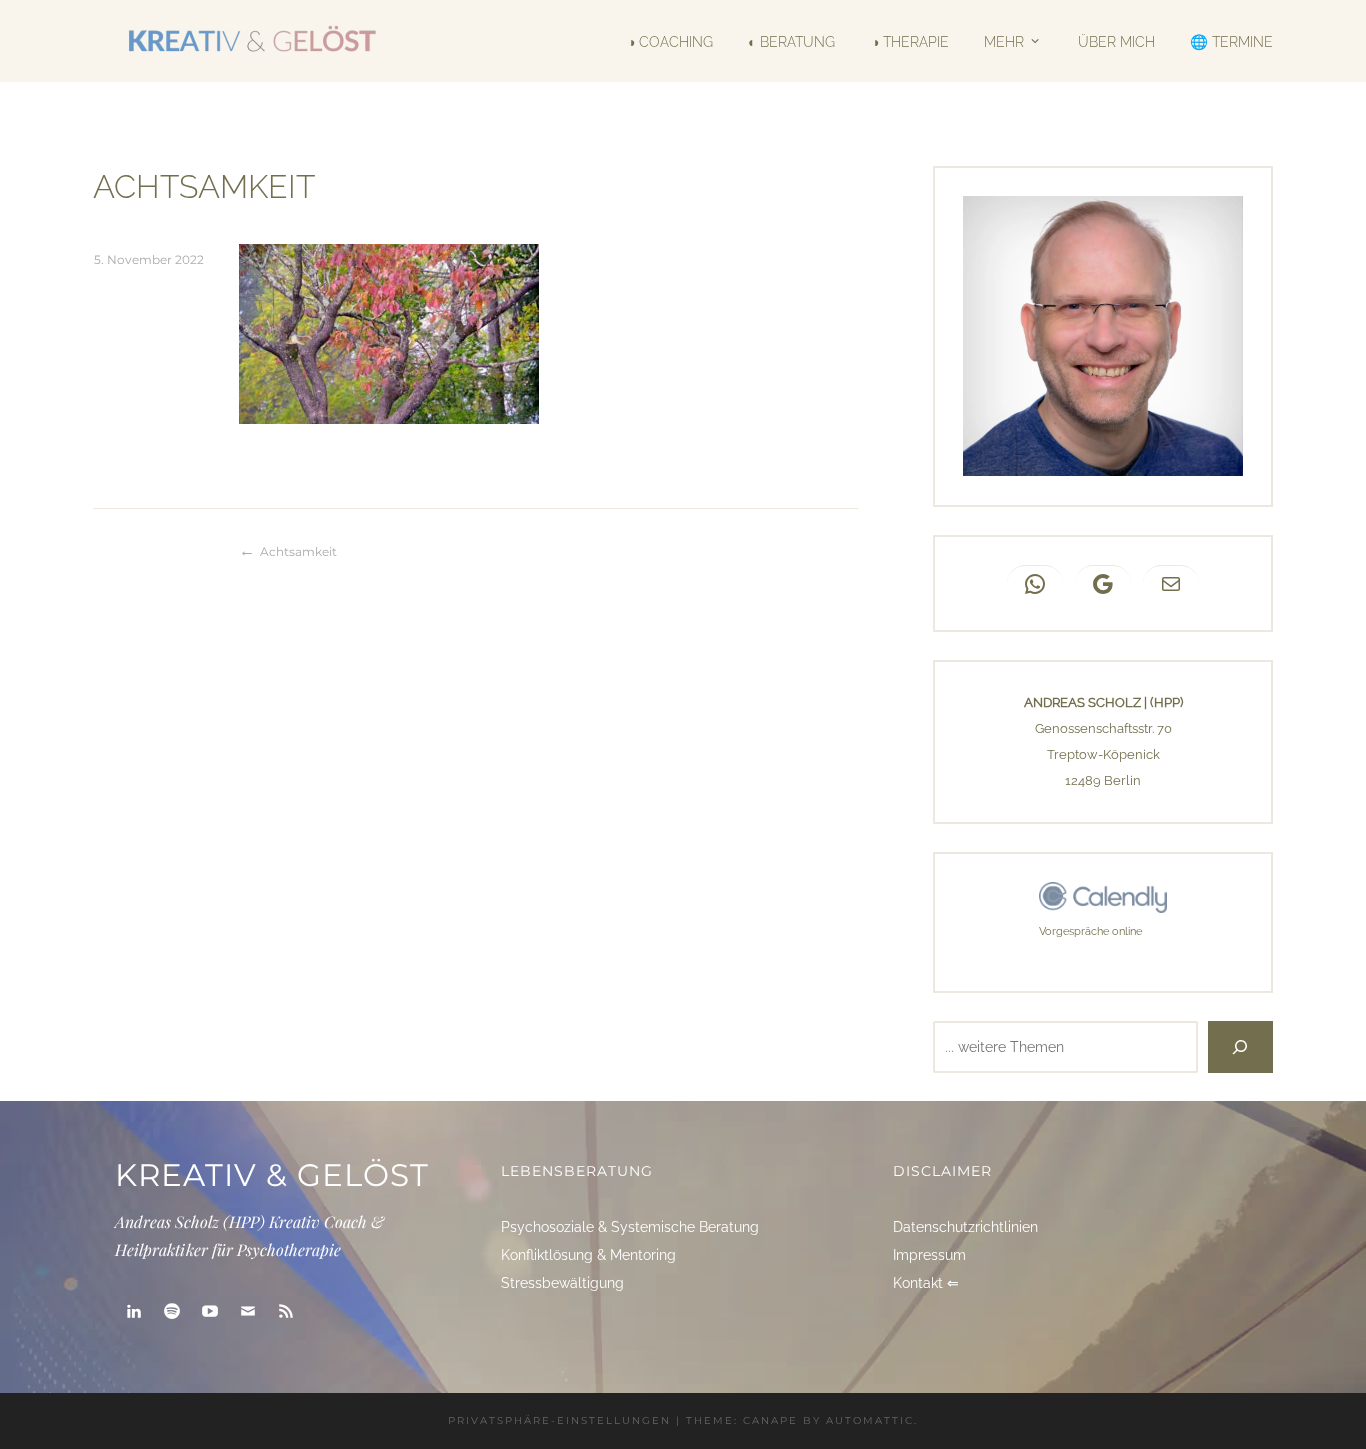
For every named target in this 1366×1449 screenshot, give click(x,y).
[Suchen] (1240, 1047)
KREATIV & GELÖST (272, 1175)
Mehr (1004, 40)
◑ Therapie (909, 41)
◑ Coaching (670, 41)
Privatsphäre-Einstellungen (559, 1420)
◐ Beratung (791, 41)
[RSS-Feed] (286, 1311)
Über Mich (1116, 41)
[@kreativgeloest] (210, 1311)
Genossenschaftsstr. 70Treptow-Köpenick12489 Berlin (1103, 754)
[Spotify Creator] (172, 1311)
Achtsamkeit (298, 551)
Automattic (870, 1420)
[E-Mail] (248, 1311)
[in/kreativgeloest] (134, 1311)
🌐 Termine (1231, 41)
